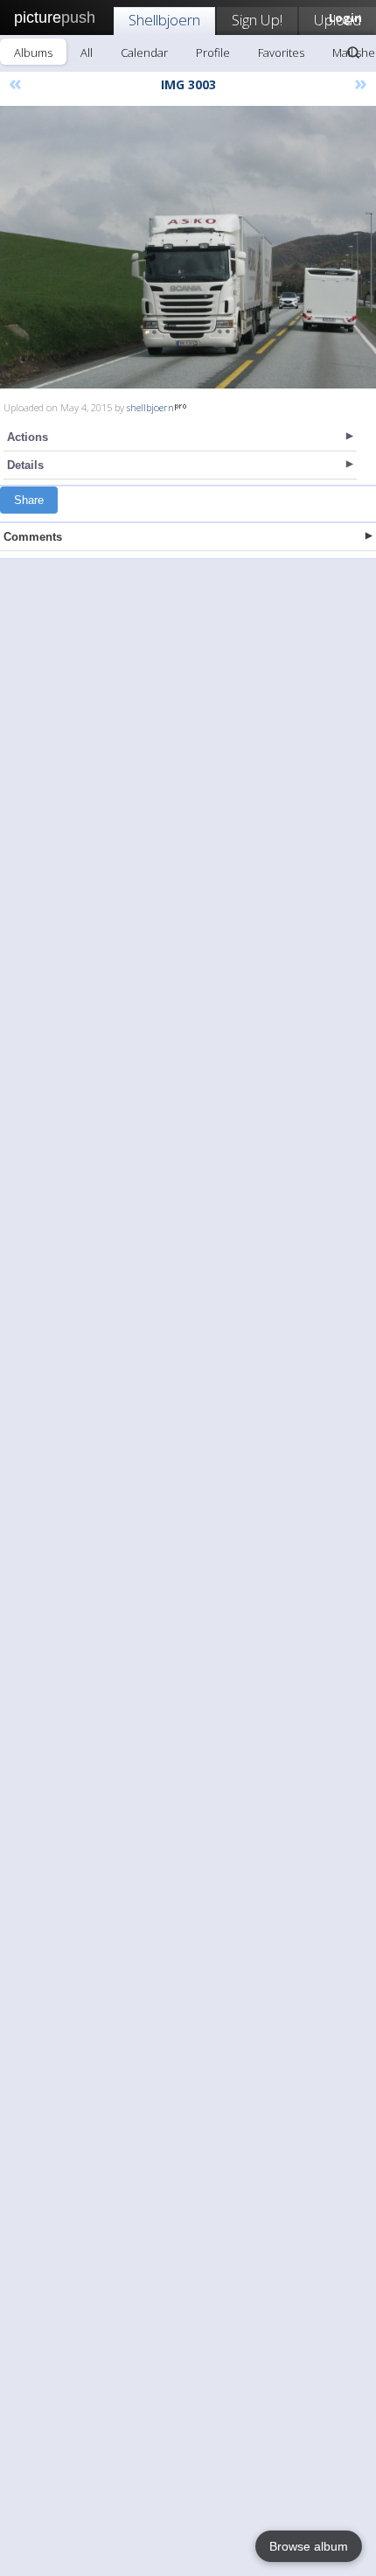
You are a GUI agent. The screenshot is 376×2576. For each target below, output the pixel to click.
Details (25, 465)
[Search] (353, 52)
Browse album (309, 2546)
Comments (33, 537)
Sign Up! (257, 20)
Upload (338, 20)
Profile (213, 52)
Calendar (144, 52)
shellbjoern (150, 407)
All (87, 52)
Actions (28, 437)
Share (29, 500)
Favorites (281, 52)
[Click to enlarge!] (188, 247)
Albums (33, 52)
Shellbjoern (164, 20)
